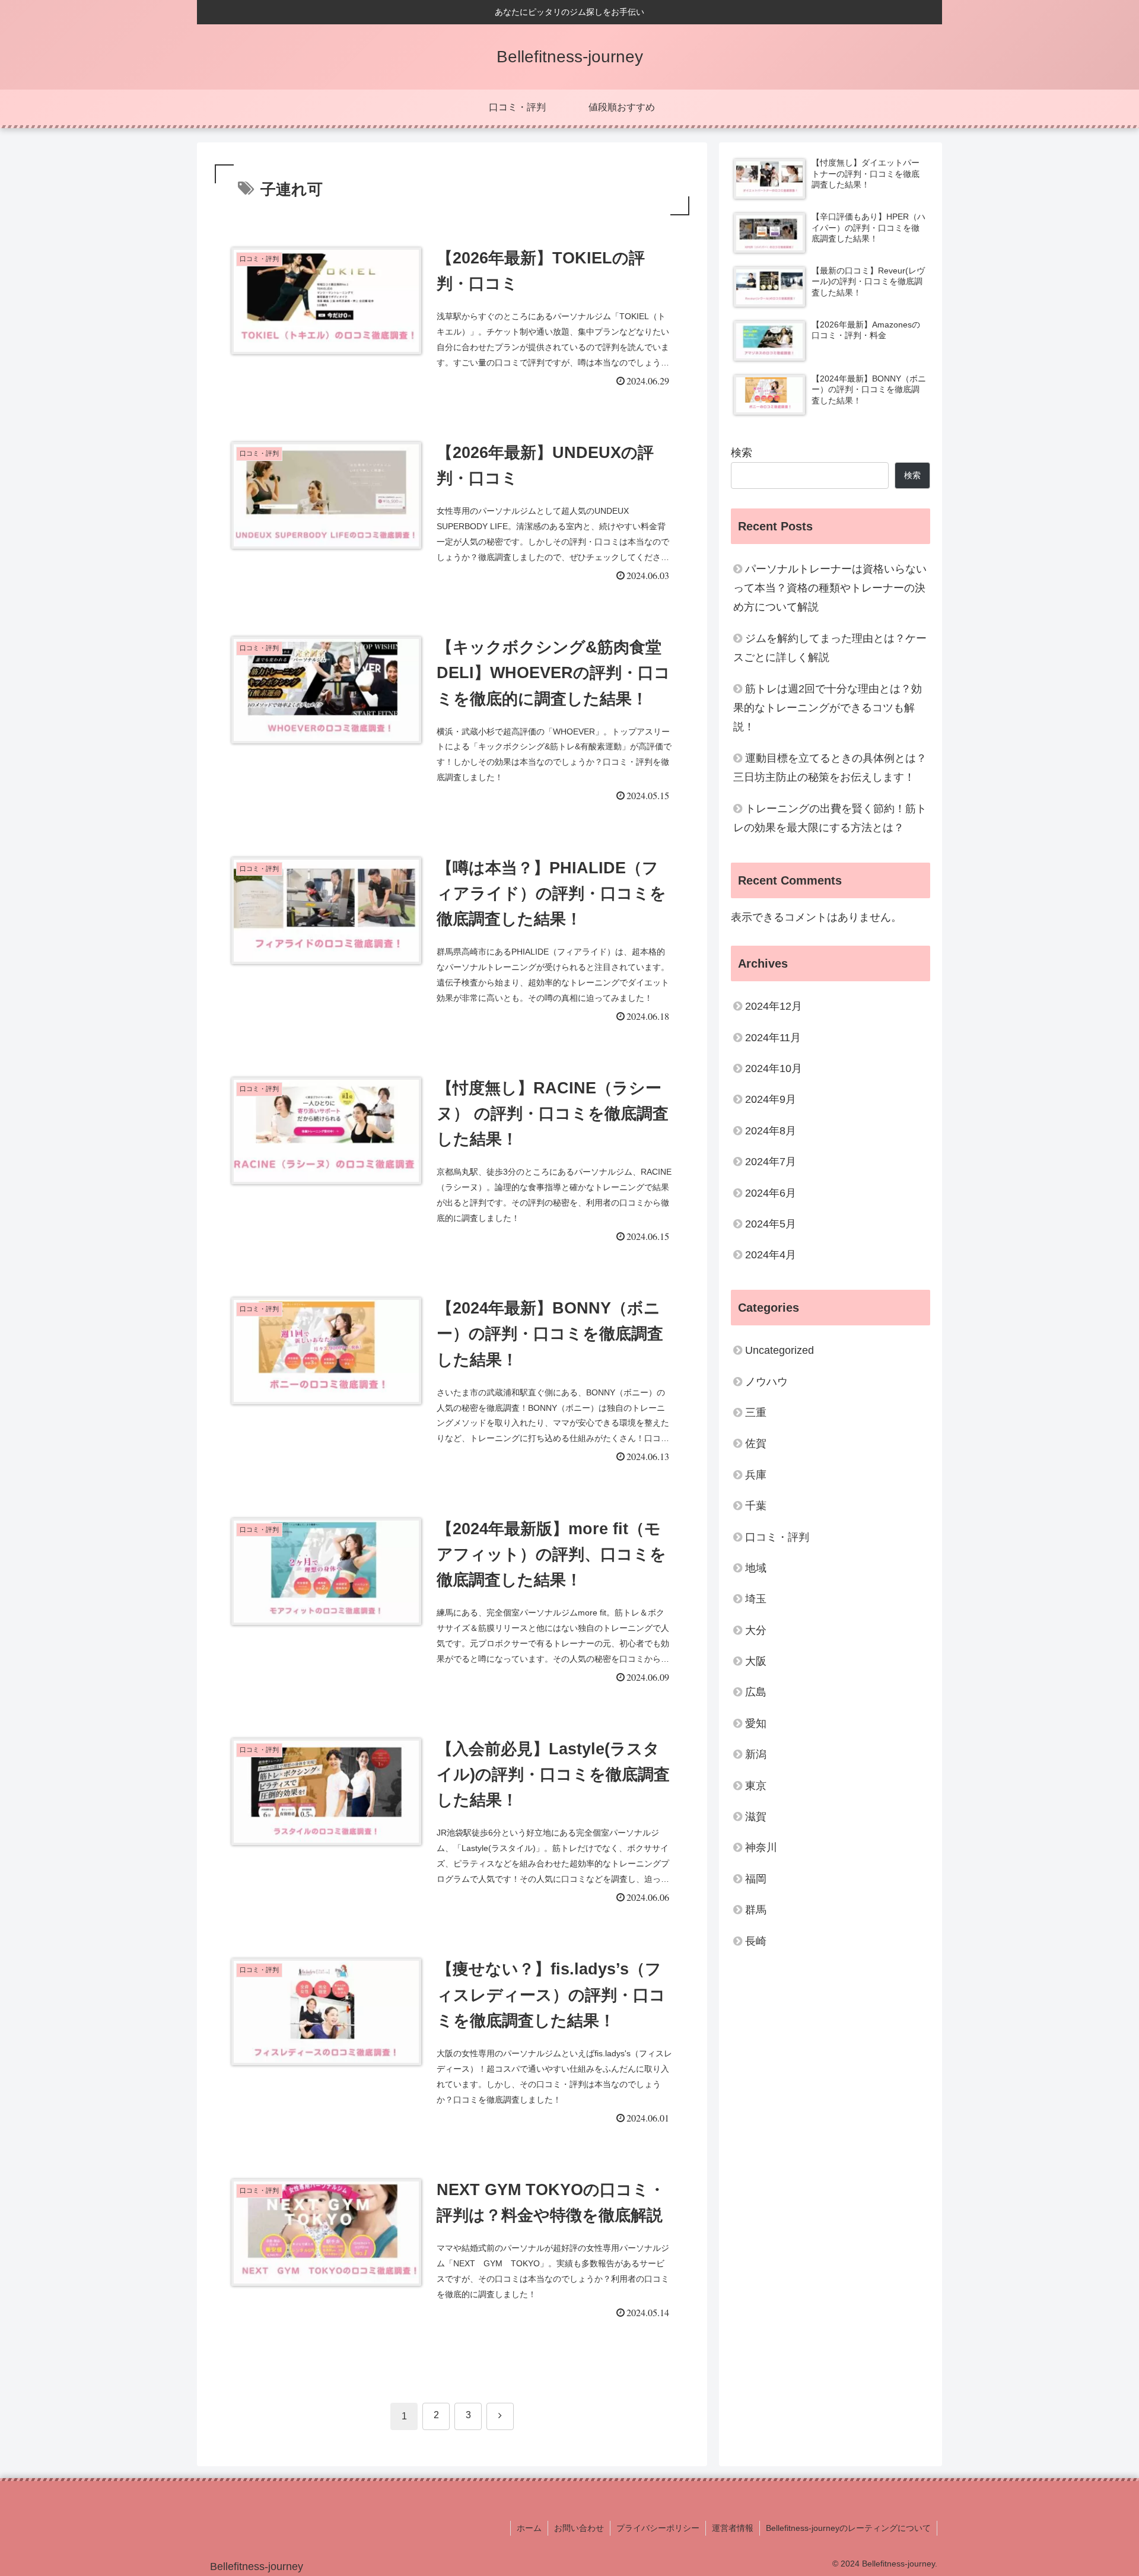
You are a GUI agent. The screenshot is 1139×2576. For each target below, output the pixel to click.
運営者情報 (733, 2528)
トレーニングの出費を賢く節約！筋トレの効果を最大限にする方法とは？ (830, 818)
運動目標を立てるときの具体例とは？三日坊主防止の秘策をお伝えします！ (830, 768)
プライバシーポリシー (658, 2528)
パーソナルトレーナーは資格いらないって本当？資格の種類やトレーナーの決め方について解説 (830, 588)
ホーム (529, 2528)
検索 (742, 453)
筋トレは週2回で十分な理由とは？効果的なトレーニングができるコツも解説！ (828, 708)
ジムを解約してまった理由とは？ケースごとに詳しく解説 (830, 648)
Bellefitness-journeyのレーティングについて (848, 2528)
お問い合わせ (579, 2528)
